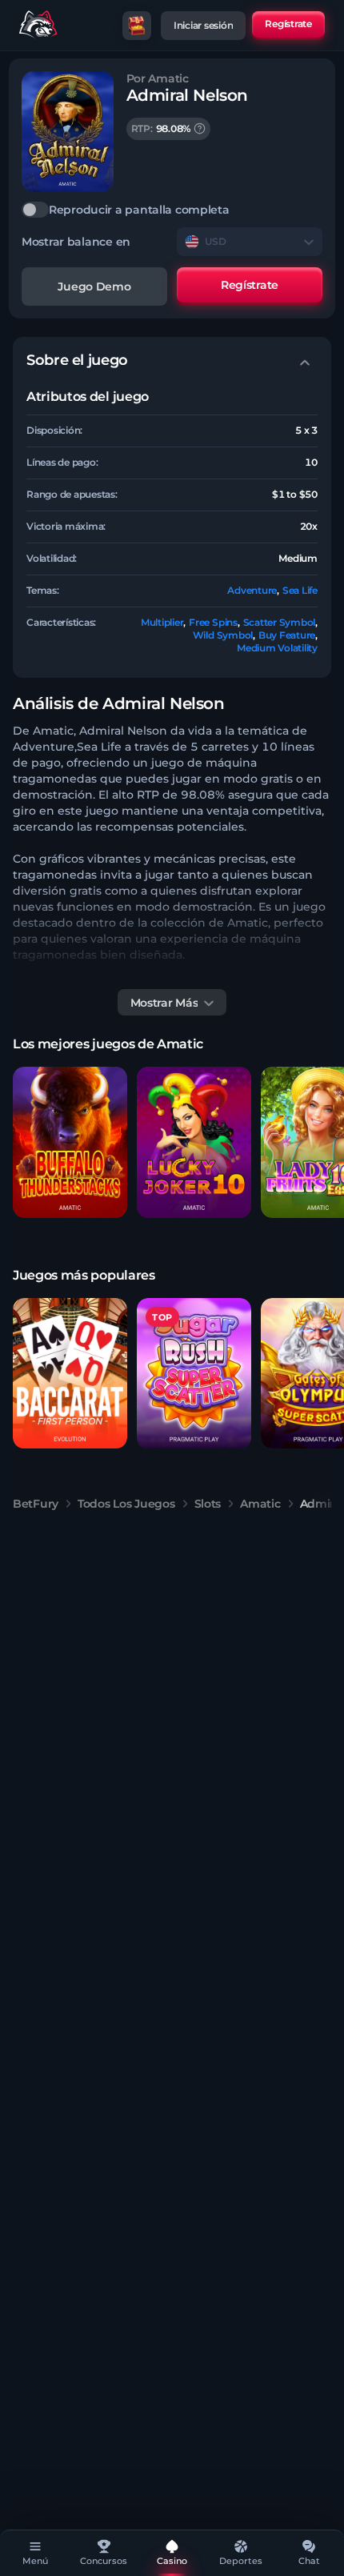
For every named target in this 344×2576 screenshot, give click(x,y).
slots (208, 1504)
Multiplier (162, 622)
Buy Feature (287, 635)
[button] (70, 1142)
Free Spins (213, 622)
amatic (260, 1504)
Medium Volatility (277, 648)
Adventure (252, 590)
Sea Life (300, 590)
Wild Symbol (223, 635)
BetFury (36, 1504)
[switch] (172, 210)
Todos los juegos (126, 1504)
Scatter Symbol (280, 622)
